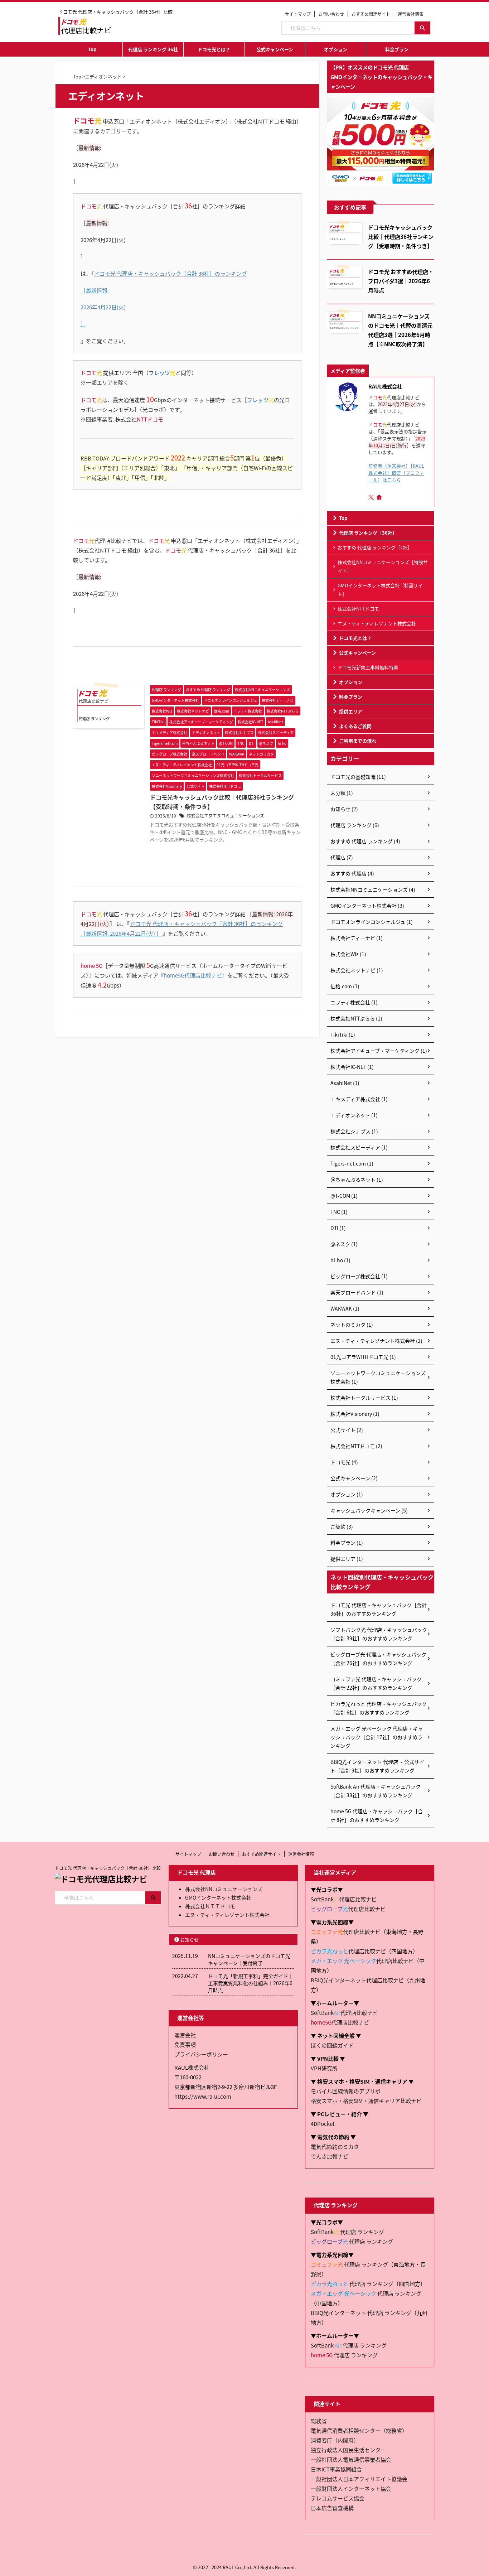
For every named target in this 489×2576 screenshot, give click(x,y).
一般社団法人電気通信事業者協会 (351, 2459)
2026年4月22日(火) (103, 307)
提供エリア (351, 711)
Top (92, 49)
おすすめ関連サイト (371, 14)
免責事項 (185, 2044)
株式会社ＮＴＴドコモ (210, 1906)
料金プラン (397, 49)
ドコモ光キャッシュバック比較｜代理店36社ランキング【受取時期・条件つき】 (401, 236)
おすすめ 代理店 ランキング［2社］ (375, 547)
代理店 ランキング (352, 2241)
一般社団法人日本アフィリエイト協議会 (359, 2479)
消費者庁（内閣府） (335, 2440)
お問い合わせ (331, 14)
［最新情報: (95, 290)
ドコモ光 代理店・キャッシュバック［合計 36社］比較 (108, 1868)
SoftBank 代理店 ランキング (347, 2232)
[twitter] (372, 497)
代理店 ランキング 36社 (153, 49)
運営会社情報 (411, 14)
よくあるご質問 (355, 726)
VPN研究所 (324, 2068)
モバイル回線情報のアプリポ (346, 2091)
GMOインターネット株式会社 (218, 1897)
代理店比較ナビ (348, 1909)
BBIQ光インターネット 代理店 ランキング (361, 2313)
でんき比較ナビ (330, 2156)
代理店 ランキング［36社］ (368, 533)
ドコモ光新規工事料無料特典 (368, 667)
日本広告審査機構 (332, 2508)
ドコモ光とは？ (214, 49)
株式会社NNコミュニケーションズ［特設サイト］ (383, 566)
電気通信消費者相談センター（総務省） (359, 2430)
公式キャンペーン (275, 49)
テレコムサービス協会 (338, 2498)
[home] (380, 498)
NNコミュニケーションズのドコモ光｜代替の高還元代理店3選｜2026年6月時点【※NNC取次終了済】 (400, 330)
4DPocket (323, 2124)
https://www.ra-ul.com (203, 2096)
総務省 (319, 2421)
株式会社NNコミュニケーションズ (224, 1889)
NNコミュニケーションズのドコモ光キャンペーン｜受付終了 (249, 1959)
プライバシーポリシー (201, 2054)
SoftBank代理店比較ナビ (344, 1899)
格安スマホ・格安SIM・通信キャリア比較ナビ (366, 2101)
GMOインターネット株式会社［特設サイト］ (380, 590)
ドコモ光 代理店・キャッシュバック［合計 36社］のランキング (171, 273)
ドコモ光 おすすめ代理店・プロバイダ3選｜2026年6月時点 (401, 281)
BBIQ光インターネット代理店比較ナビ (357, 1980)
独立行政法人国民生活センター (348, 2450)
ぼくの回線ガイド (332, 2045)
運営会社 (185, 2035)
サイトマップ (298, 14)
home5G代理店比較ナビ (193, 975)
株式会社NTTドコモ (358, 609)
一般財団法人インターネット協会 (351, 2488)
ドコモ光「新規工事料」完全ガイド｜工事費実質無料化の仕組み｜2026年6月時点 (251, 1983)
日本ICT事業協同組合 (336, 2469)
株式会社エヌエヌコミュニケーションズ (226, 816)
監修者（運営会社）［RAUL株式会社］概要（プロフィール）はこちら (396, 472)
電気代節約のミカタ (335, 2146)
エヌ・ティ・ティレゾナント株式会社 (377, 623)
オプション (336, 49)
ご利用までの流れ (358, 741)
